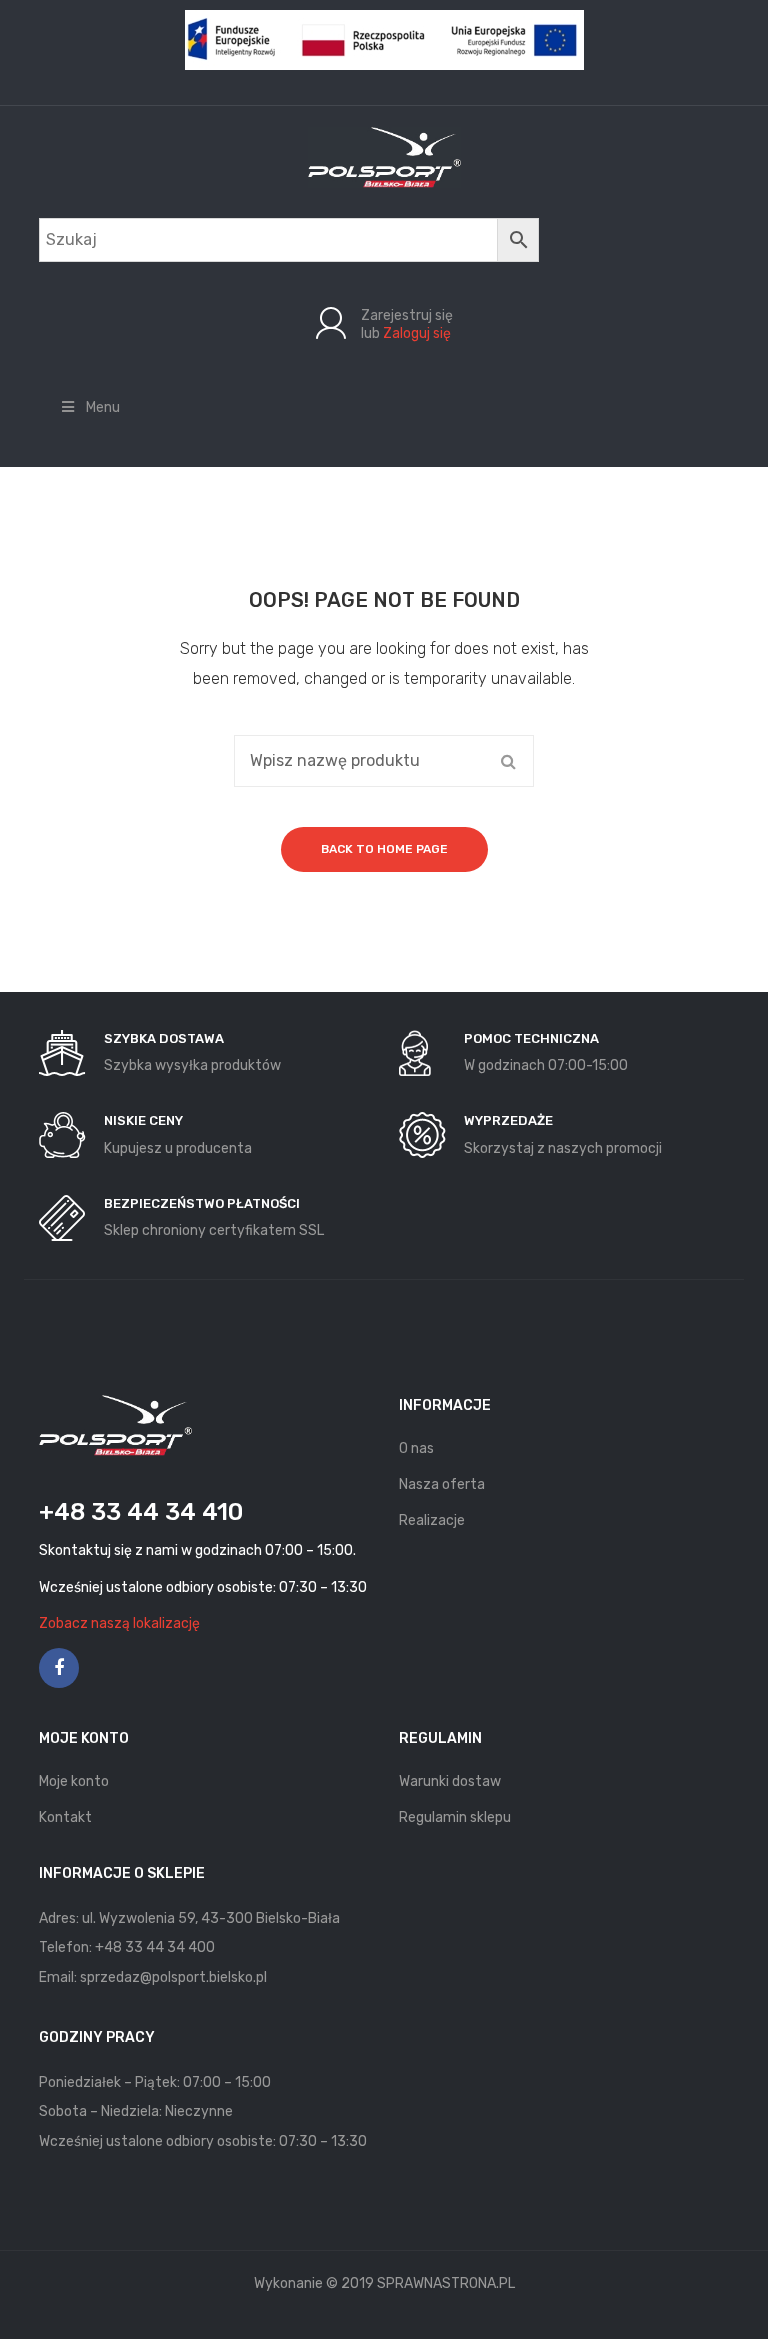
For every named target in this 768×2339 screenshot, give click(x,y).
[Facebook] (59, 1668)
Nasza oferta (442, 1484)
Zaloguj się (417, 333)
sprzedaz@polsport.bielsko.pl (173, 1977)
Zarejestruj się (407, 315)
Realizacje (432, 1520)
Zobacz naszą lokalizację (119, 1623)
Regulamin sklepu (455, 1817)
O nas (416, 1448)
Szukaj (508, 761)
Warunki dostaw (450, 1781)
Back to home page (384, 849)
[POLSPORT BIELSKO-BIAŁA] (384, 156)
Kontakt (65, 1817)
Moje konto (74, 1781)
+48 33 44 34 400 (155, 1947)
